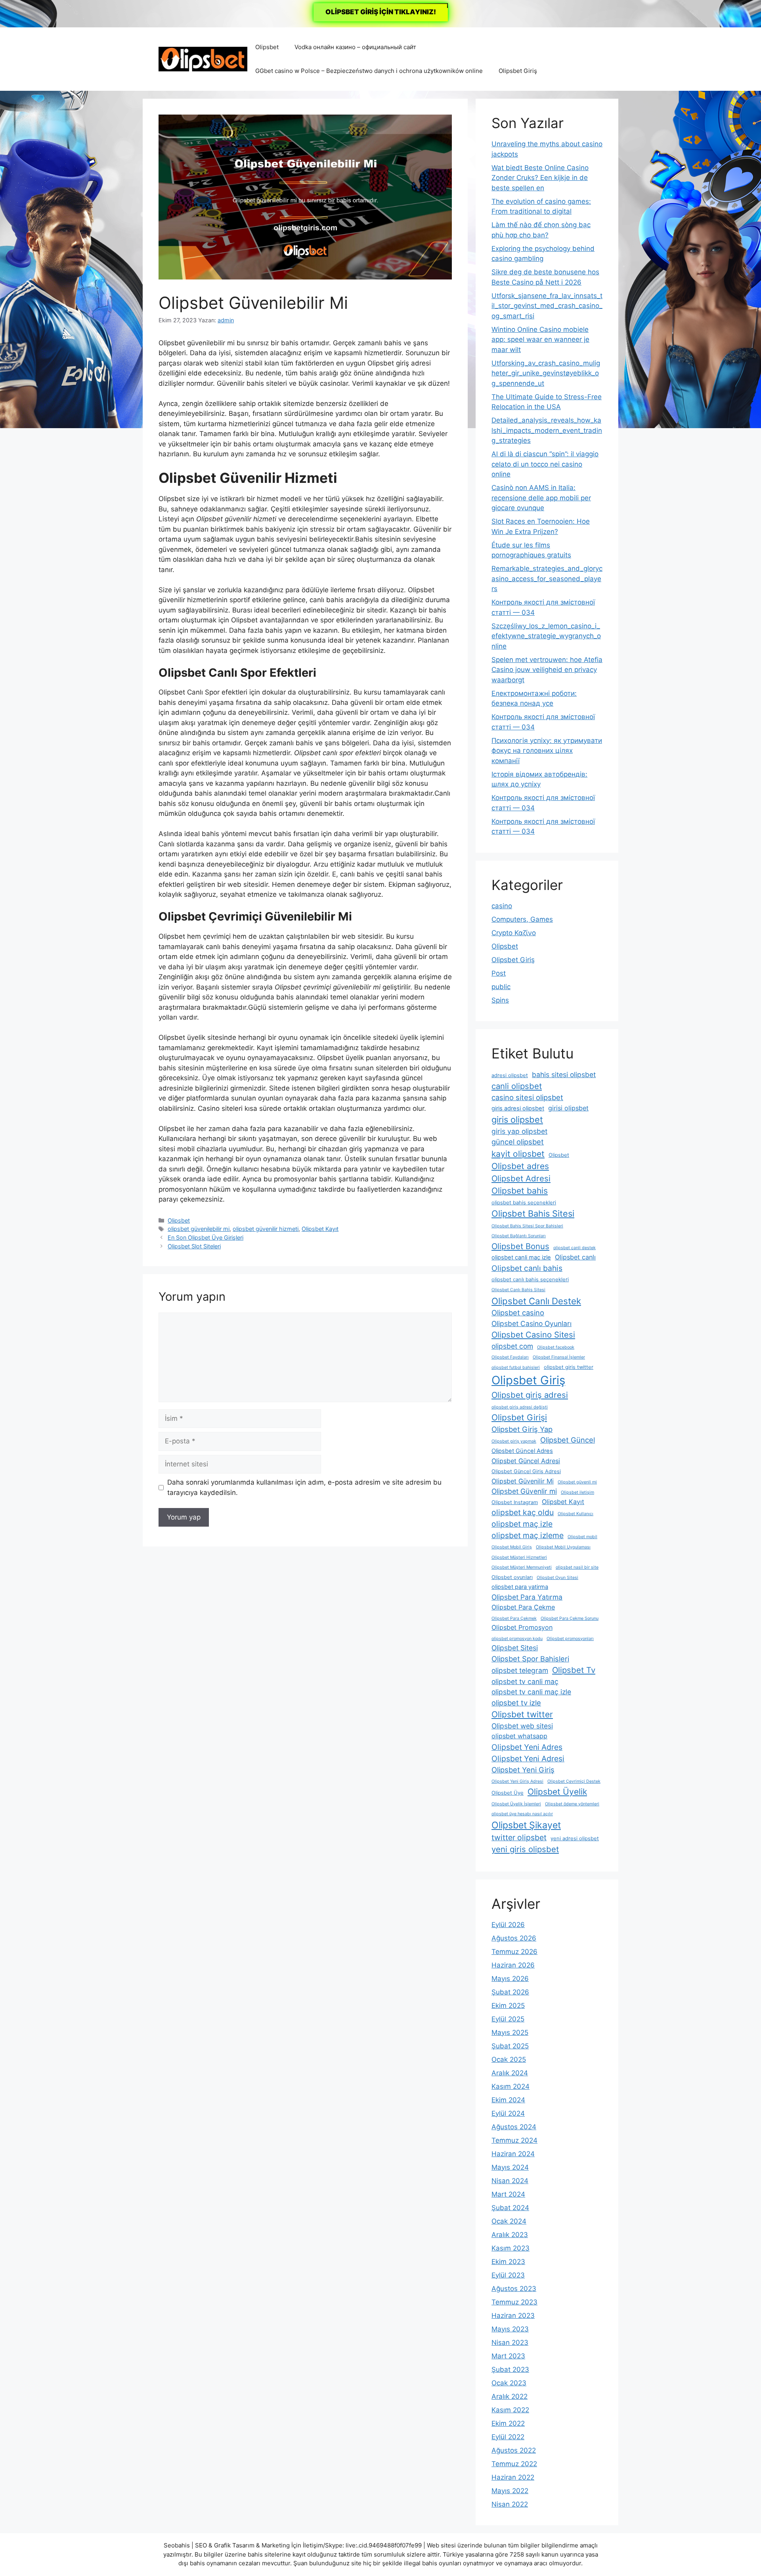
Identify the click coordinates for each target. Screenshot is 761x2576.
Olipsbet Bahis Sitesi (533, 1213)
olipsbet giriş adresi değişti (520, 1407)
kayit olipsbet (518, 1154)
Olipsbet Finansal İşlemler (559, 1357)
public (501, 987)
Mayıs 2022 (510, 2491)
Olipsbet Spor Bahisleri (530, 1659)
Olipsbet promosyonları (570, 1639)
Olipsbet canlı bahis (527, 1268)
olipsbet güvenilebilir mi (199, 1229)
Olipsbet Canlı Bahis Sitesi (518, 1290)
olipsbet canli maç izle (521, 1257)
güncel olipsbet (518, 1142)
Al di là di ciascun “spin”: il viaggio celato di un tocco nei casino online (545, 464)
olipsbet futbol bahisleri (516, 1367)
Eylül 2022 (508, 2437)
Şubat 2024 (510, 2208)
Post (499, 973)
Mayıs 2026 (510, 1979)
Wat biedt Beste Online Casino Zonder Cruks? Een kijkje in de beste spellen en (540, 178)
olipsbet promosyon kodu (517, 1639)
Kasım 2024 (511, 2086)
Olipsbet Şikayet (526, 1825)
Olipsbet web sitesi (522, 1726)
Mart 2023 (508, 2356)
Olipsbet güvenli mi (577, 1482)
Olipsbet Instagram (515, 1502)
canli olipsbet (517, 1086)
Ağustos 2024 (514, 2127)
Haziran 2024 (513, 2154)
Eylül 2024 (508, 2113)
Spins (500, 1000)
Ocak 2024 (509, 2221)
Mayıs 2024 (510, 2167)
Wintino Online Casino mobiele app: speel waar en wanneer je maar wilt (540, 340)
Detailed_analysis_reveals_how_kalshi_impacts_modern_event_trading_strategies (547, 430)
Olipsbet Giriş (518, 71)
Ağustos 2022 (514, 2450)
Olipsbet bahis (520, 1191)
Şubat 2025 (510, 2046)
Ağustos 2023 (514, 2289)
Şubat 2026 (510, 1992)
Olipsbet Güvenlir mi (524, 1491)
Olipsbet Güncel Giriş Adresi (526, 1471)
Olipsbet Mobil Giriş (512, 1547)
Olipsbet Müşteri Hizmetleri (519, 1557)
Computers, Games (522, 919)
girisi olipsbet (568, 1108)
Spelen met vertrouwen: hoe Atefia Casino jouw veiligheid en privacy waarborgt (547, 670)
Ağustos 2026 (514, 1938)
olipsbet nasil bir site (577, 1567)
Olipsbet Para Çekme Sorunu (570, 1618)
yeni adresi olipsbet (575, 1838)
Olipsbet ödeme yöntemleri (572, 1804)
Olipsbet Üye (508, 1793)
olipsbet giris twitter (569, 1367)
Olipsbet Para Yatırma (527, 1597)
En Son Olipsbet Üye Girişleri (206, 1237)
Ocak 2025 (509, 2059)
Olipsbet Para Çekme (523, 1607)
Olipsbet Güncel (568, 1440)
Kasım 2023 (511, 2248)
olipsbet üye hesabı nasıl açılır (522, 1814)
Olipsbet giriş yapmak (514, 1441)
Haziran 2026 (513, 1965)
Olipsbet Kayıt (320, 1229)
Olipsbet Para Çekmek (514, 1618)
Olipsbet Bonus (520, 1246)
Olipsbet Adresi (521, 1178)
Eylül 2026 (508, 1925)
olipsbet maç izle (522, 1524)
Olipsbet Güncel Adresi (526, 1461)
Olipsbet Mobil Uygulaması (563, 1547)
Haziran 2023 (513, 2316)
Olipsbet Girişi (519, 1417)
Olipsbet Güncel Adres (522, 1451)
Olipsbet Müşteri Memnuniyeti (522, 1567)
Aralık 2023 (510, 2235)
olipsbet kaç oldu (523, 1512)
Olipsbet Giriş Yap (522, 1429)
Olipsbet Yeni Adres (527, 1747)
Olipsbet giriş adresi (530, 1395)
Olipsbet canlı (575, 1257)
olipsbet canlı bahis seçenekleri (530, 1279)
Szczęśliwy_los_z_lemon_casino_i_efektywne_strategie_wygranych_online (546, 636)
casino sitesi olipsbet (527, 1097)
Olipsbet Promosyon (522, 1627)
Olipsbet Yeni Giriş (523, 1770)
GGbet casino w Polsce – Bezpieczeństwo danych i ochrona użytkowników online (369, 71)
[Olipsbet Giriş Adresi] (203, 59)
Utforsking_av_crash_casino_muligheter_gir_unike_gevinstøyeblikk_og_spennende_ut (546, 373)
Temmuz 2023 (514, 2302)
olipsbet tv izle (516, 1703)
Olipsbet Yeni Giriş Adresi (517, 1781)
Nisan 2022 (510, 2504)
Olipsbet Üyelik (557, 1792)
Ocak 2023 (509, 2383)
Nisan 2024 (510, 2181)
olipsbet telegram (520, 1670)
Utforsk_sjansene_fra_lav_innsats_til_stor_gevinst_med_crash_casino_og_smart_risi (547, 306)
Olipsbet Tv (574, 1670)
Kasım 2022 (510, 2410)
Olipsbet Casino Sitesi (533, 1335)
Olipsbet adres (520, 1166)
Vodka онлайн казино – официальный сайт (355, 47)
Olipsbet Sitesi (515, 1648)
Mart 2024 (508, 2194)
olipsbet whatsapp (519, 1736)
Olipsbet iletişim (577, 1492)
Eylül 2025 (508, 2019)
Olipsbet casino (518, 1313)
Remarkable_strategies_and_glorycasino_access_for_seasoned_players (547, 579)
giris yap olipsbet (519, 1131)
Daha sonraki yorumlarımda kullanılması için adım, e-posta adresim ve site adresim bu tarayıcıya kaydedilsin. (304, 1487)
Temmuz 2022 (514, 2464)
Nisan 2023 (510, 2343)
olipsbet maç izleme (528, 1535)
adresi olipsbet (510, 1075)
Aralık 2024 (510, 2073)
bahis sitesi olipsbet (564, 1075)
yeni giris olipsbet (525, 1849)
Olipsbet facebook (556, 1347)
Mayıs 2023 (510, 2329)
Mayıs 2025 (510, 2032)
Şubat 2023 (510, 2369)
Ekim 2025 (508, 2006)
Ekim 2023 (508, 2262)
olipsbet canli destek (575, 1248)
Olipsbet (267, 47)
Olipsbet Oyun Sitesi (557, 1578)
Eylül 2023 (508, 2275)
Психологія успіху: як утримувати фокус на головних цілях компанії (547, 751)
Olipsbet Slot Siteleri (194, 1246)
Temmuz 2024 (514, 2140)
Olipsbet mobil (582, 1537)
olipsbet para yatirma (520, 1587)
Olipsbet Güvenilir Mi (523, 1481)
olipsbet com (512, 1346)
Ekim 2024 (508, 2100)
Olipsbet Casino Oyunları (532, 1323)
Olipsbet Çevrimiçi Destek (574, 1781)
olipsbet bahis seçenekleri (524, 1203)
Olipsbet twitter (522, 1714)
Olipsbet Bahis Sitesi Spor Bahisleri (527, 1226)
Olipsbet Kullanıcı (576, 1514)
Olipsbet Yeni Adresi (528, 1759)
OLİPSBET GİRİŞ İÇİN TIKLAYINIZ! (381, 12)
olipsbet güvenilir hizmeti (266, 1229)
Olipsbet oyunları (512, 1577)
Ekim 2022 (508, 2423)
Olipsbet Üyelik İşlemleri (516, 1804)
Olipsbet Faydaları (510, 1357)
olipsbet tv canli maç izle (531, 1692)
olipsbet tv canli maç (525, 1681)
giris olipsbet (517, 1120)
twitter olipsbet (519, 1837)
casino (502, 906)
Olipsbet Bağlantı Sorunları (519, 1236)
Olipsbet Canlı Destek (536, 1301)
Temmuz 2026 (514, 1952)
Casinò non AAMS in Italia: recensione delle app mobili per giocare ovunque (541, 498)
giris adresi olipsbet (518, 1108)
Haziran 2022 (513, 2477)
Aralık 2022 (510, 2396)
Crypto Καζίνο (514, 933)
